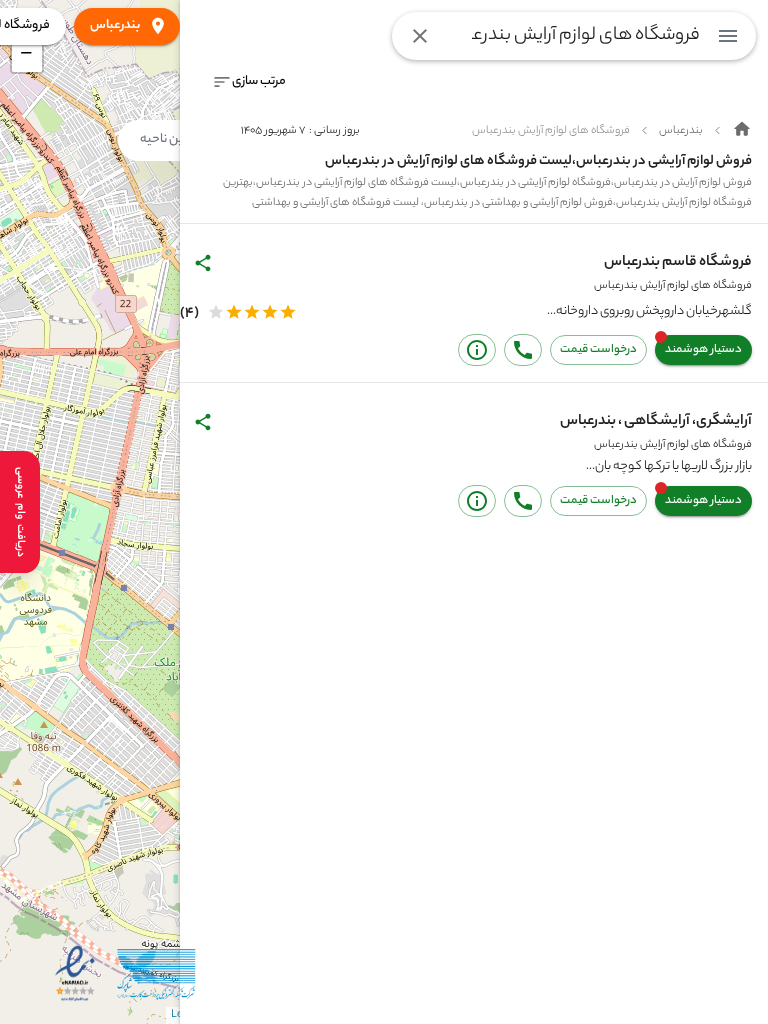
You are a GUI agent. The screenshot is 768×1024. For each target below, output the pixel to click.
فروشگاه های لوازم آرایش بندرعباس (673, 286)
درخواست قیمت (598, 350)
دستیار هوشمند (703, 350)
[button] (27, 57)
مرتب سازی (259, 81)
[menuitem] (728, 36)
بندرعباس (115, 25)
